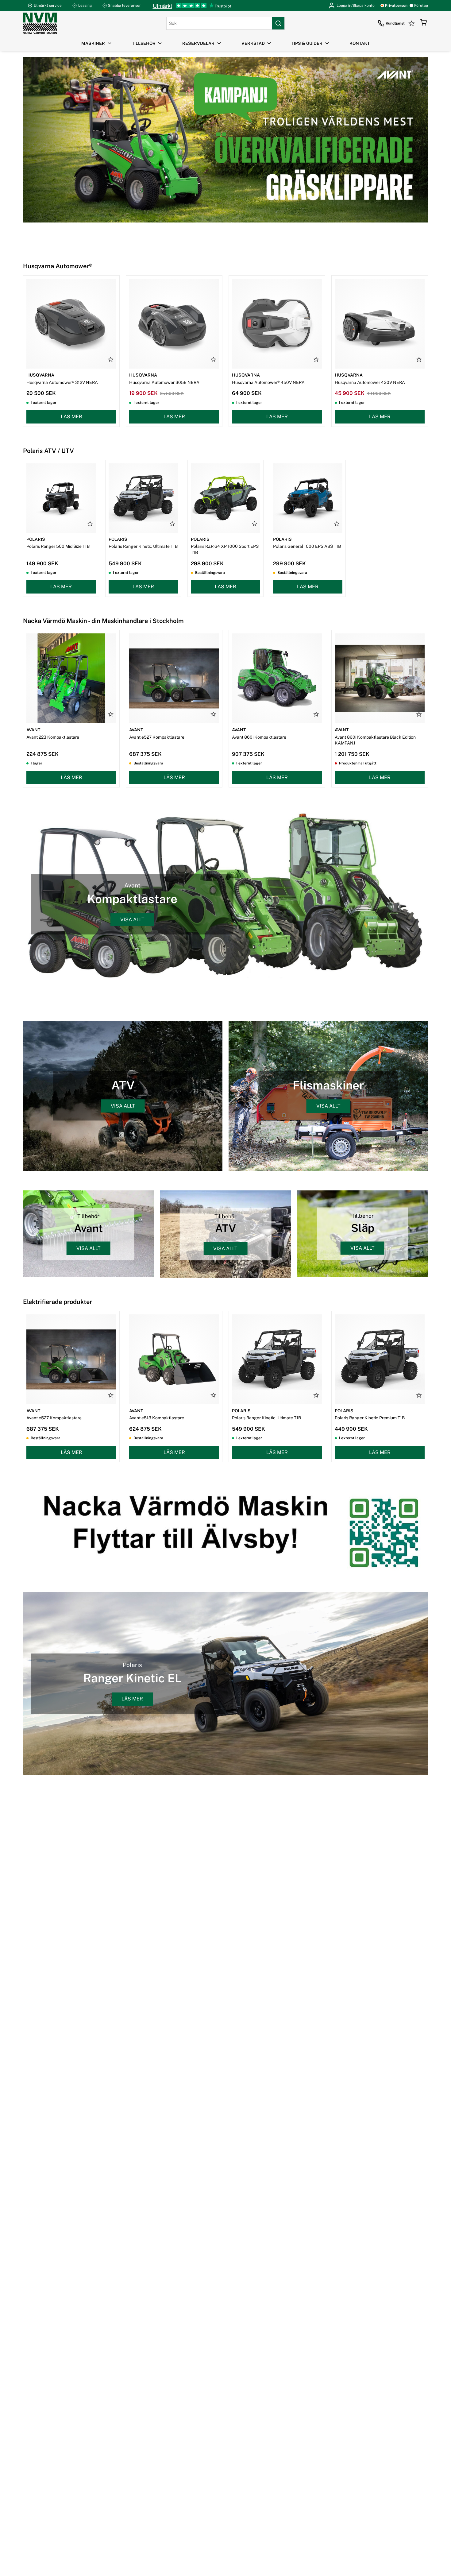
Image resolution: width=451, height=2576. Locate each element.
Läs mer (71, 417)
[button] (423, 23)
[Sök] (278, 23)
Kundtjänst (395, 23)
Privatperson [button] (396, 6)
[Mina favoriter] (412, 23)
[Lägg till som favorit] (111, 359)
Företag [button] (421, 6)
